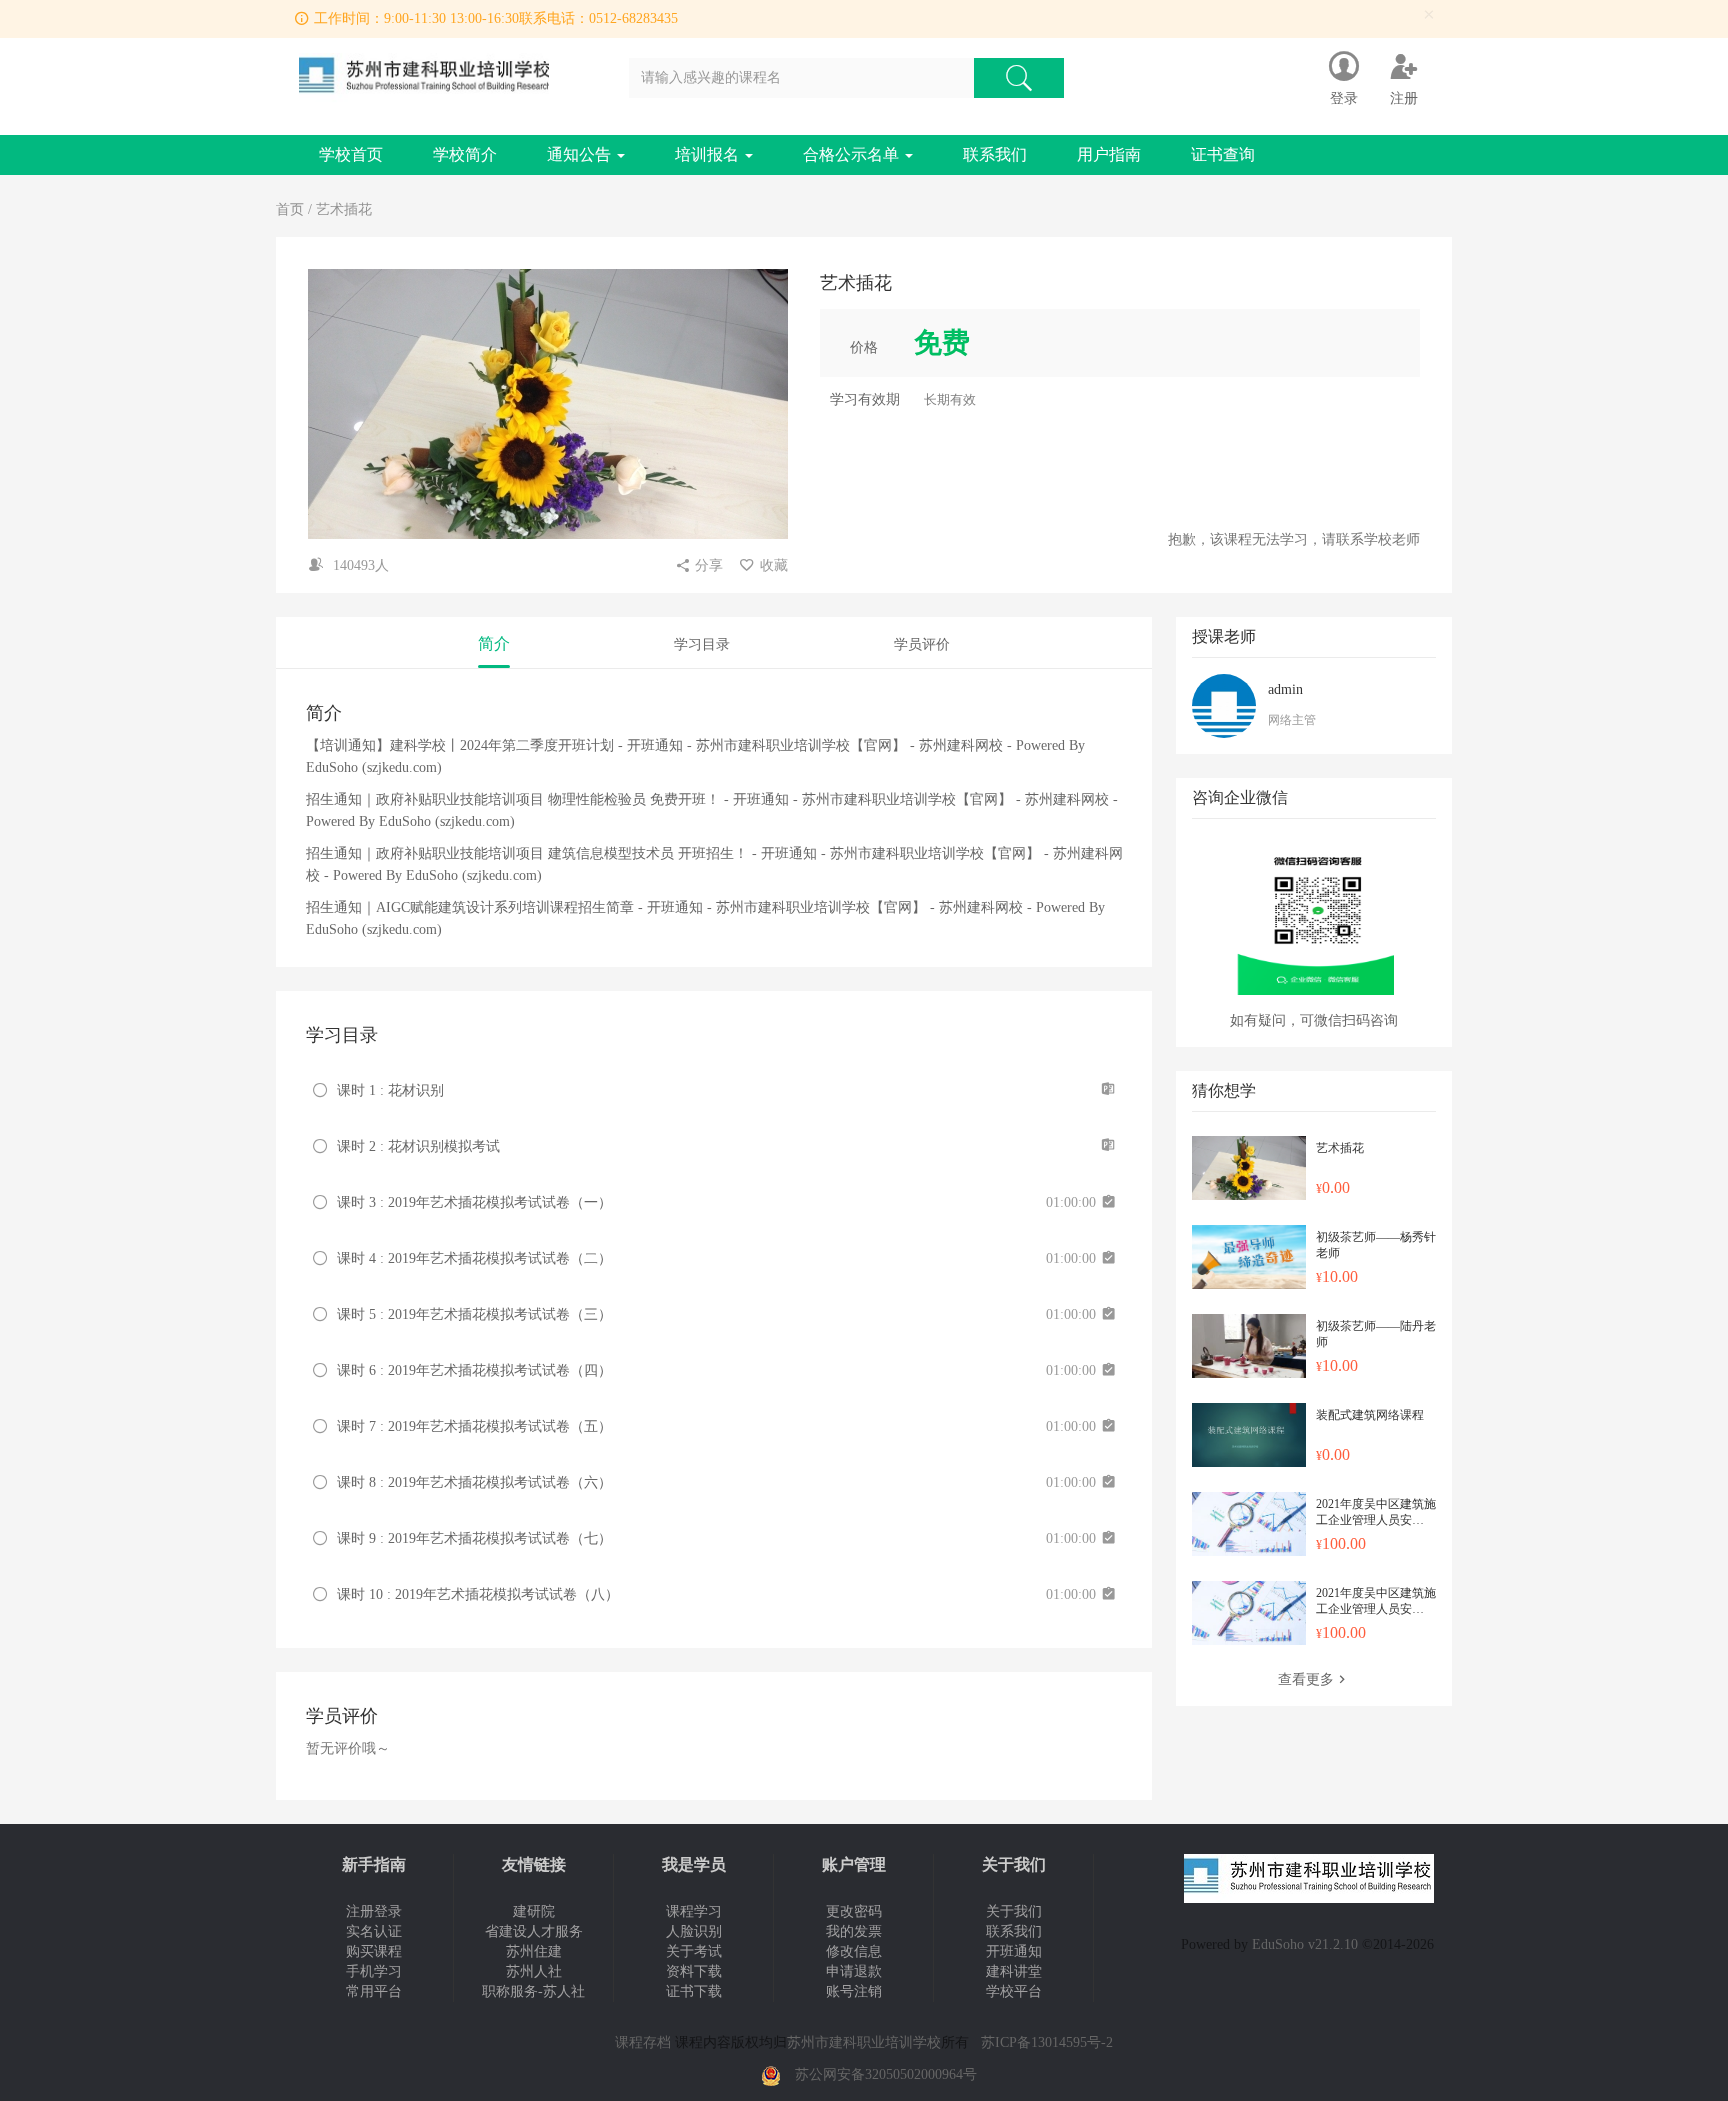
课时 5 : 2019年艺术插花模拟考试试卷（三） (474, 1314)
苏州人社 (534, 1971)
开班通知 (1014, 1951)
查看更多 (1306, 1679)
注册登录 (374, 1911)
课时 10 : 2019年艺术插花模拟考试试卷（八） (478, 1594)
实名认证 (374, 1931)
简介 (494, 643)
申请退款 (854, 1971)
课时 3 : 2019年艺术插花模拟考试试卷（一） (474, 1202)
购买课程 (374, 1951)
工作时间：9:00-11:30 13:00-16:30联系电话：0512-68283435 (496, 18)
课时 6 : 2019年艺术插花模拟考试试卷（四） (474, 1370)
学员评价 (922, 644)
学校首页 (351, 154)
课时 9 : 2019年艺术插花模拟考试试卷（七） (474, 1538)
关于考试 (694, 1951)
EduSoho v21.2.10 (1305, 1944)
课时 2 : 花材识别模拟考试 (418, 1146)
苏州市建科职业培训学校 (864, 2042)
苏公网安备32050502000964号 (886, 2074)
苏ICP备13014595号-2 (1047, 2042)
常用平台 (374, 1991)
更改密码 (854, 1911)
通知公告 (581, 154)
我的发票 (854, 1931)
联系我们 (995, 154)
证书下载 (694, 1991)
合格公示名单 (853, 154)
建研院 (534, 1911)
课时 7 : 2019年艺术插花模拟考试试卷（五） (474, 1426)
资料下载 (694, 1971)
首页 (290, 209)
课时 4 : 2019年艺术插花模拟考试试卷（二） (474, 1258)
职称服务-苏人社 (533, 1991)
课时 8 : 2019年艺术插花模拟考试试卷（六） (474, 1482)
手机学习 (374, 1971)
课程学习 (694, 1911)
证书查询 (1223, 154)
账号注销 (854, 1991)
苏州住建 (534, 1951)
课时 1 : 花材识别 (390, 1090)
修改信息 (854, 1951)
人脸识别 (694, 1931)
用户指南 (1109, 154)
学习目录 (702, 644)
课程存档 (643, 2042)
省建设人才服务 (534, 1931)
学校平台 (1014, 1991)
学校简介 (465, 154)
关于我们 (1014, 1911)
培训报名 (709, 154)
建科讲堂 (1014, 1971)
